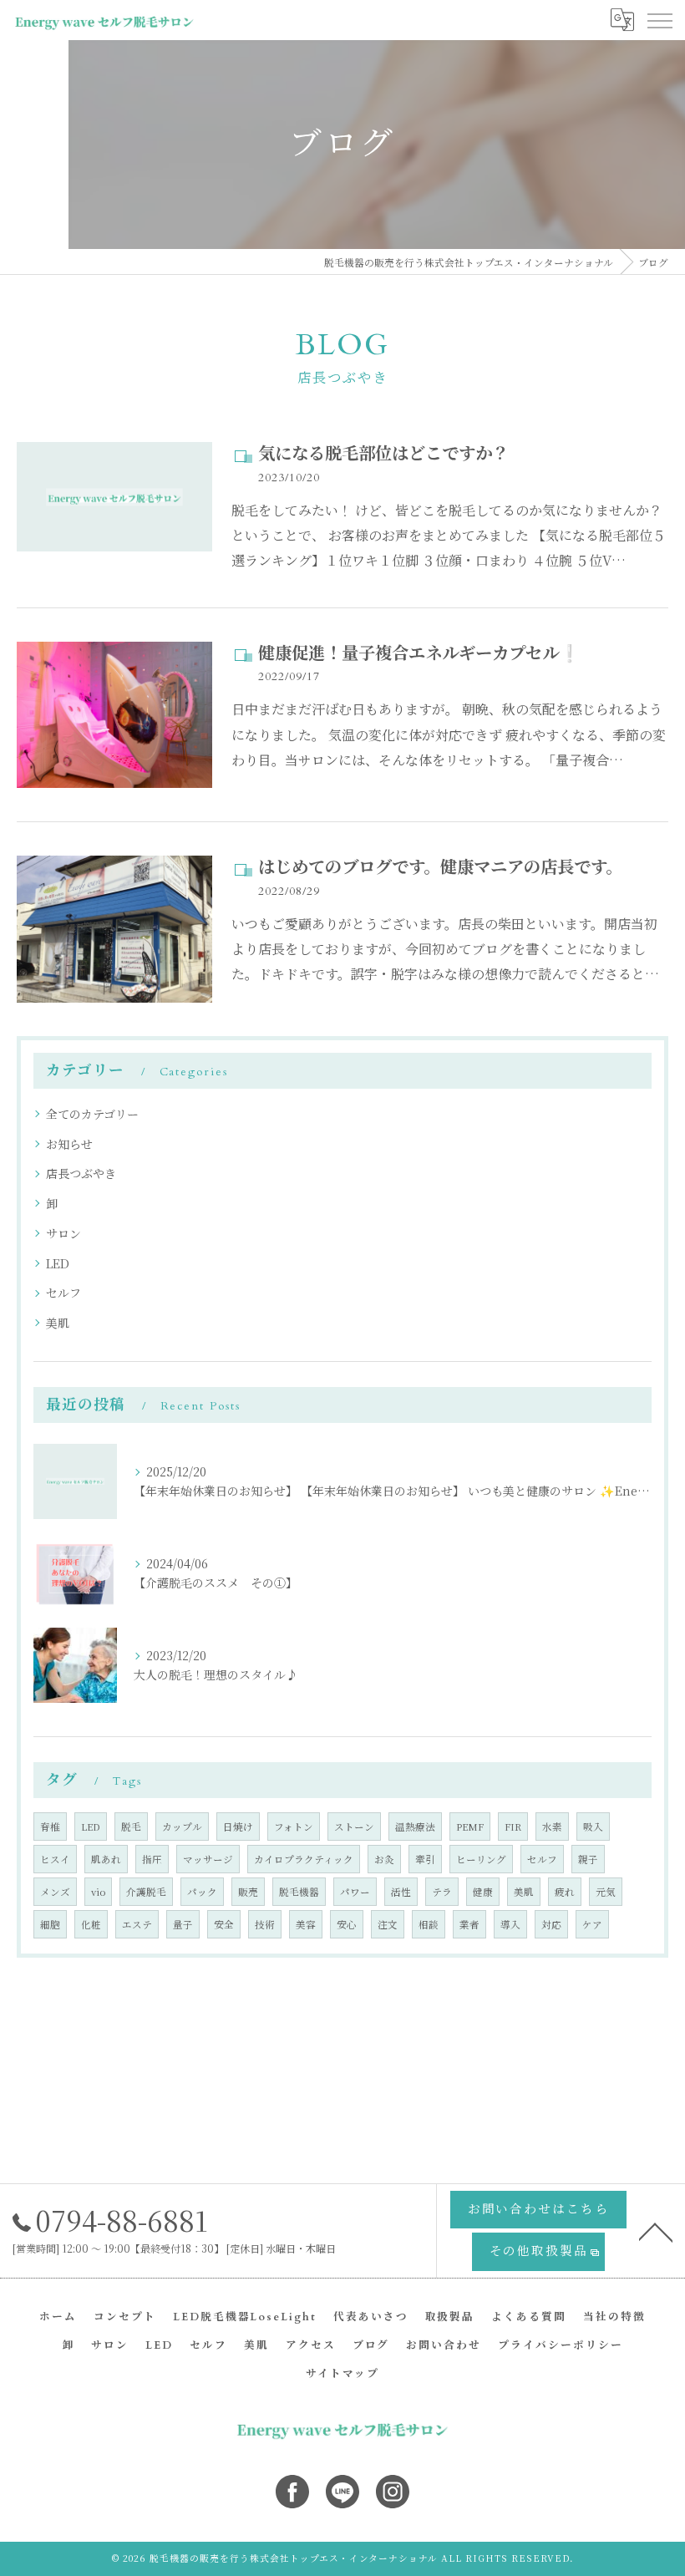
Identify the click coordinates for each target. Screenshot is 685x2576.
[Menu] (659, 20)
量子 (183, 1924)
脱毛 (131, 1827)
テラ (442, 1892)
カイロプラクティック (304, 1859)
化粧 (91, 1924)
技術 (265, 1924)
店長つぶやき (81, 1173)
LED (58, 1263)
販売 (248, 1892)
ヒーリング (481, 1859)
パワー (355, 1892)
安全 (224, 1924)
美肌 (58, 1323)
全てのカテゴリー (92, 1114)
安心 (347, 1924)
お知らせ (69, 1144)
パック (202, 1892)
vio (98, 1892)
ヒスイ (55, 1859)
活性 (401, 1892)
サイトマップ (342, 2374)
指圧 (152, 1859)
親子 (588, 1859)
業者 (469, 1924)
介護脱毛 (146, 1892)
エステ (137, 1924)
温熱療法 (415, 1827)
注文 (388, 1924)
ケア (592, 1924)
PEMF (470, 1827)
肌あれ (106, 1859)
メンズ (55, 1892)
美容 (306, 1924)
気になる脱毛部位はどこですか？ (383, 454)
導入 (510, 1924)
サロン (63, 1233)
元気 (606, 1892)
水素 (552, 1827)
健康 (483, 1892)
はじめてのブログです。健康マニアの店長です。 (440, 868)
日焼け (238, 1827)
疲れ (565, 1892)
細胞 (50, 1924)
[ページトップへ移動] (656, 2231)
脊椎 (50, 1827)
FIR (513, 1827)
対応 (551, 1924)
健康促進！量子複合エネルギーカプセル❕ (419, 654)
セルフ (63, 1293)
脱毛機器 (299, 1892)
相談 (429, 1924)
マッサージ (208, 1859)
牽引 (425, 1859)
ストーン (354, 1827)
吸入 (593, 1827)
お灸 (384, 1859)
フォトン (294, 1827)
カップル (182, 1827)
